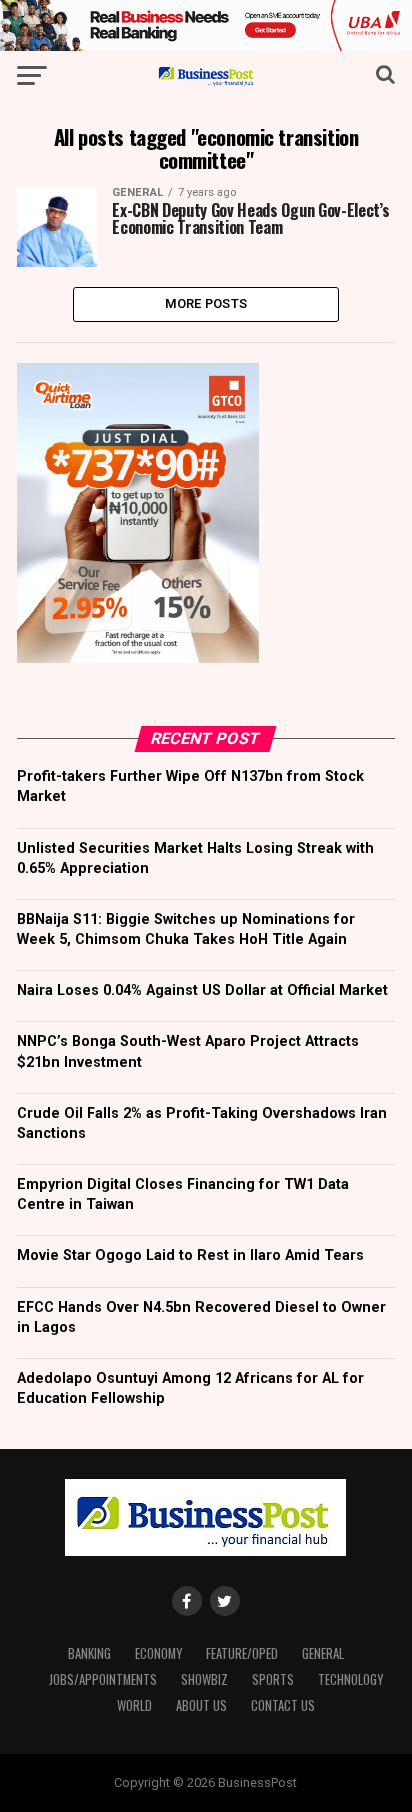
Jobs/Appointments (103, 1679)
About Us (201, 1705)
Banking (89, 1653)
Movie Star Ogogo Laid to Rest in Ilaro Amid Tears (190, 1255)
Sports (273, 1679)
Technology (350, 1679)
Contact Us (283, 1705)
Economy (158, 1653)
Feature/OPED (242, 1653)
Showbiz (204, 1679)
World (134, 1705)
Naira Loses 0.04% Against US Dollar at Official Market (202, 990)
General (323, 1653)
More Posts (206, 303)
